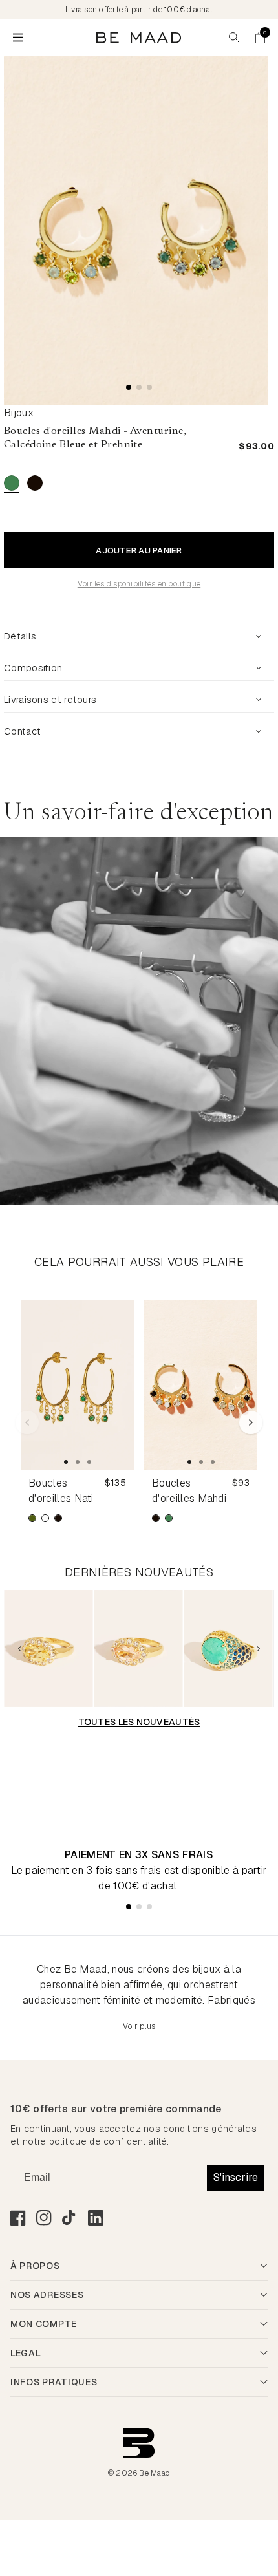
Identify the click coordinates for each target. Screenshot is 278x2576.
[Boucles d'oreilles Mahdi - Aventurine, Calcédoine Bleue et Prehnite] (169, 1518)
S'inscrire (236, 2177)
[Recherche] (234, 38)
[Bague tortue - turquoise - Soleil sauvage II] (229, 1648)
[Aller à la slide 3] (89, 1462)
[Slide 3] (149, 387)
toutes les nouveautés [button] (139, 1722)
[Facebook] (18, 2218)
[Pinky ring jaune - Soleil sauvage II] (48, 1648)
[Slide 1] (129, 387)
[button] (260, 38)
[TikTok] (70, 2218)
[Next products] (251, 1422)
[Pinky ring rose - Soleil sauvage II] (139, 1648)
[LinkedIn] (96, 2218)
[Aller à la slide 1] (66, 1462)
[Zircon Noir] (35, 483)
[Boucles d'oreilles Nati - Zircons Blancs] (45, 1518)
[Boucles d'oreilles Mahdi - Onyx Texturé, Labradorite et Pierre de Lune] (201, 1385)
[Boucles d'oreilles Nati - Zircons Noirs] (58, 1518)
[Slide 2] (139, 387)
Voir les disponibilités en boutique (139, 584)
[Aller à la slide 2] (78, 1462)
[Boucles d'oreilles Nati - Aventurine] (77, 1385)
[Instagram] (44, 2218)
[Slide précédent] (19, 1649)
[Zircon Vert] (12, 483)
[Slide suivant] (259, 1649)
